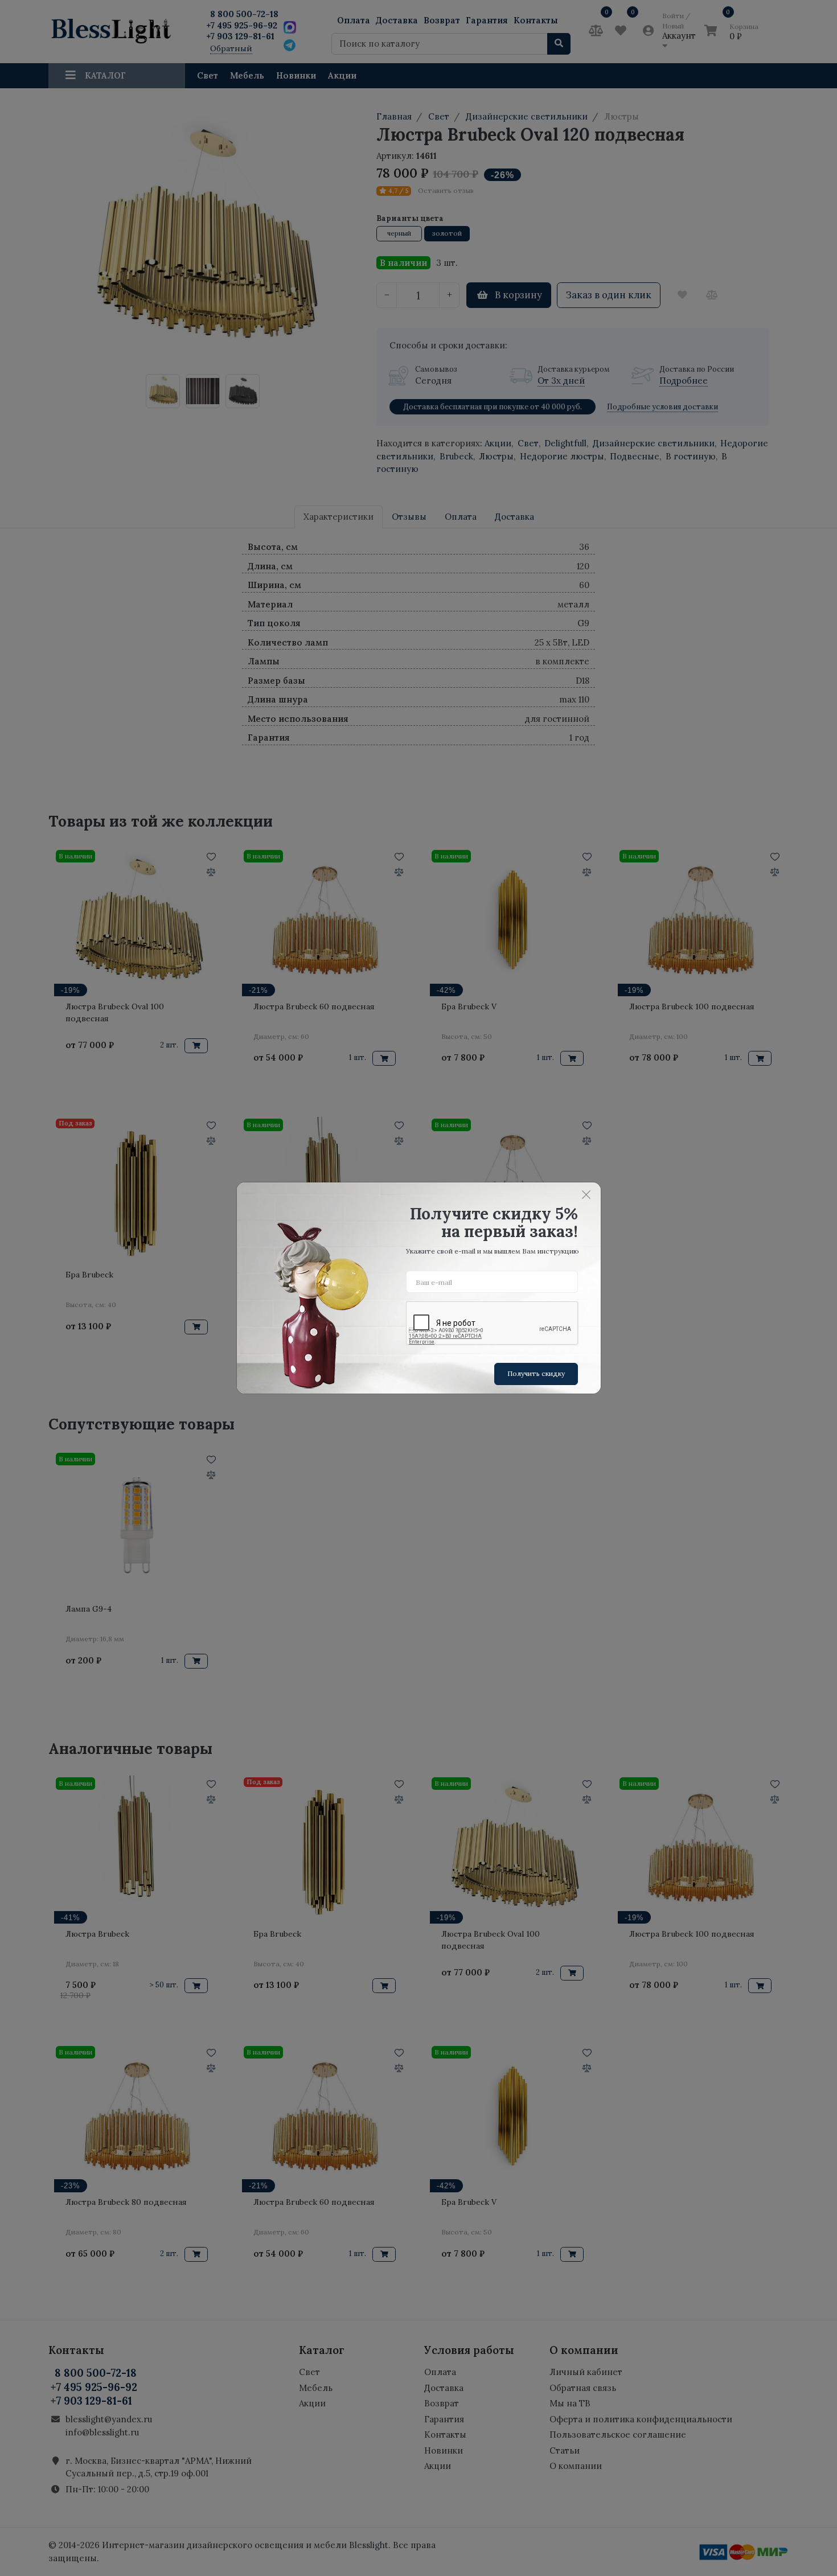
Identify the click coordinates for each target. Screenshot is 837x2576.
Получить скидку (536, 1373)
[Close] (586, 1194)
